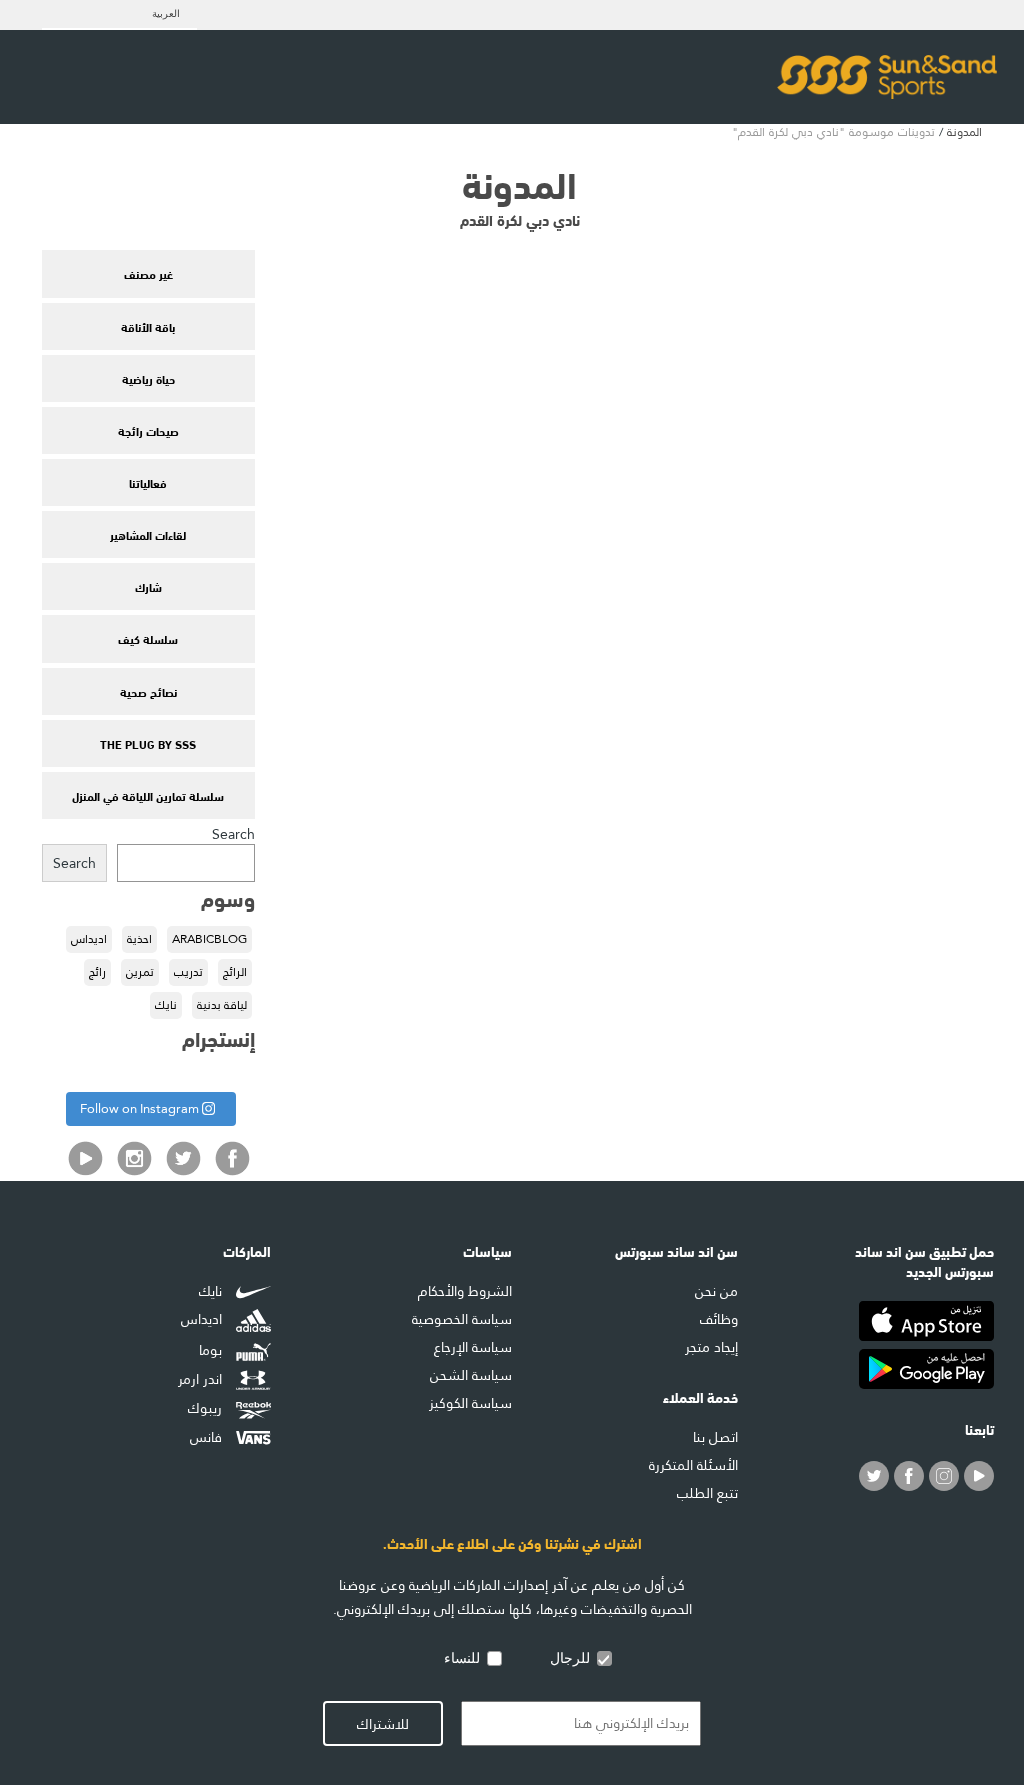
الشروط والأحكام (465, 1291)
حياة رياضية (148, 378)
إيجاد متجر (711, 1347)
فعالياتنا (148, 482)
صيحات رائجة (148, 430)
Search (233, 834)
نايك (166, 1005)
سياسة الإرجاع (473, 1347)
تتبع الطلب (707, 1493)
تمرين (140, 972)
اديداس (89, 939)
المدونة (964, 132)
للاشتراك (383, 1724)
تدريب (188, 972)
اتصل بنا (715, 1437)
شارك (148, 586)
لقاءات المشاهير (148, 534)
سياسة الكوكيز (470, 1403)
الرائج (235, 972)
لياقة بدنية (222, 1005)
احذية (139, 939)
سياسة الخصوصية (462, 1319)
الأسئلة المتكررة (693, 1465)
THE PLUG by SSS (148, 743)
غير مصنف (148, 273)
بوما (212, 1350)
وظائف (719, 1319)
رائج (97, 972)
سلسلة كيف (148, 638)
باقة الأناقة (148, 326)
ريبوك (207, 1408)
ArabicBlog (209, 939)
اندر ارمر (202, 1380)
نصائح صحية (148, 691)
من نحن (716, 1291)
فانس (208, 1437)
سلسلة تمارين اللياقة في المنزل (148, 795)
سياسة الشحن (471, 1375)
